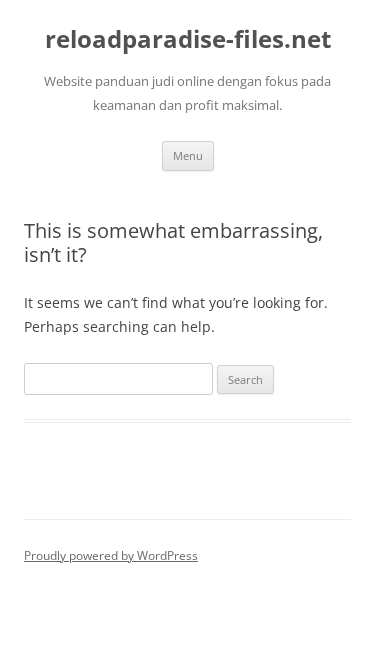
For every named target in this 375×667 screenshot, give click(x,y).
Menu (188, 155)
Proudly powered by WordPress (111, 555)
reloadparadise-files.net (188, 39)
